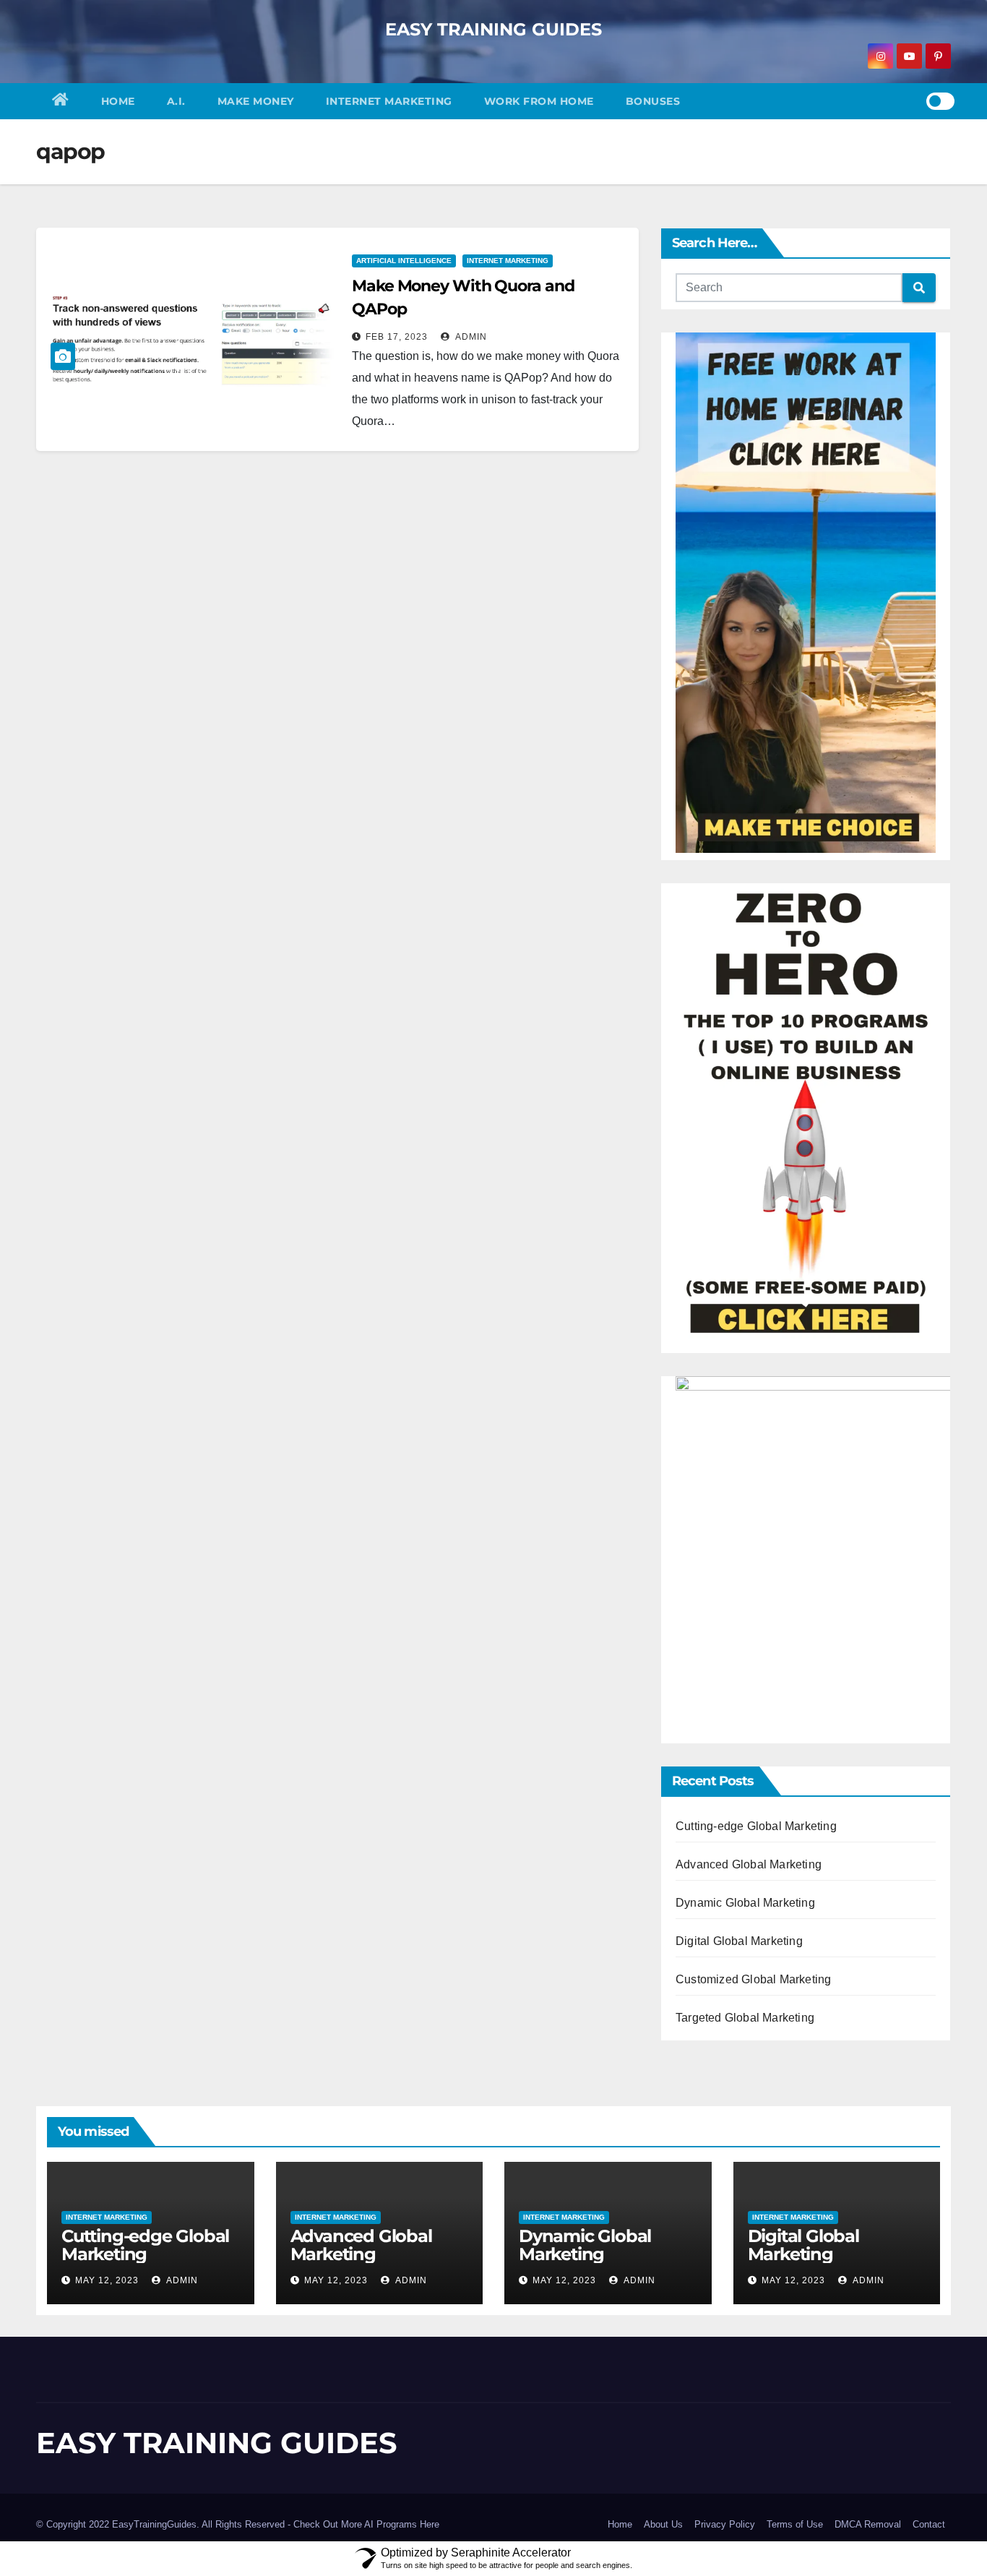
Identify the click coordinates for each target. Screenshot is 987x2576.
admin (470, 337)
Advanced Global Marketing (749, 1864)
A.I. (176, 101)
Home (118, 101)
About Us (663, 2524)
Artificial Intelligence (404, 261)
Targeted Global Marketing (745, 2018)
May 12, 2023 (107, 2280)
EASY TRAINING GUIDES (493, 29)
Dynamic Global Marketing (745, 1903)
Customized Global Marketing (753, 1979)
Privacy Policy (725, 2524)
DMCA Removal (868, 2524)
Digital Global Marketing (739, 1941)
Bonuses (653, 101)
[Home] (61, 101)
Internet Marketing (389, 101)
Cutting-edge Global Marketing (756, 1826)
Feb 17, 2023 (397, 337)
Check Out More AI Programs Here (366, 2524)
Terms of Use (795, 2524)
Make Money (256, 101)
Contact (929, 2524)
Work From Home (539, 101)
